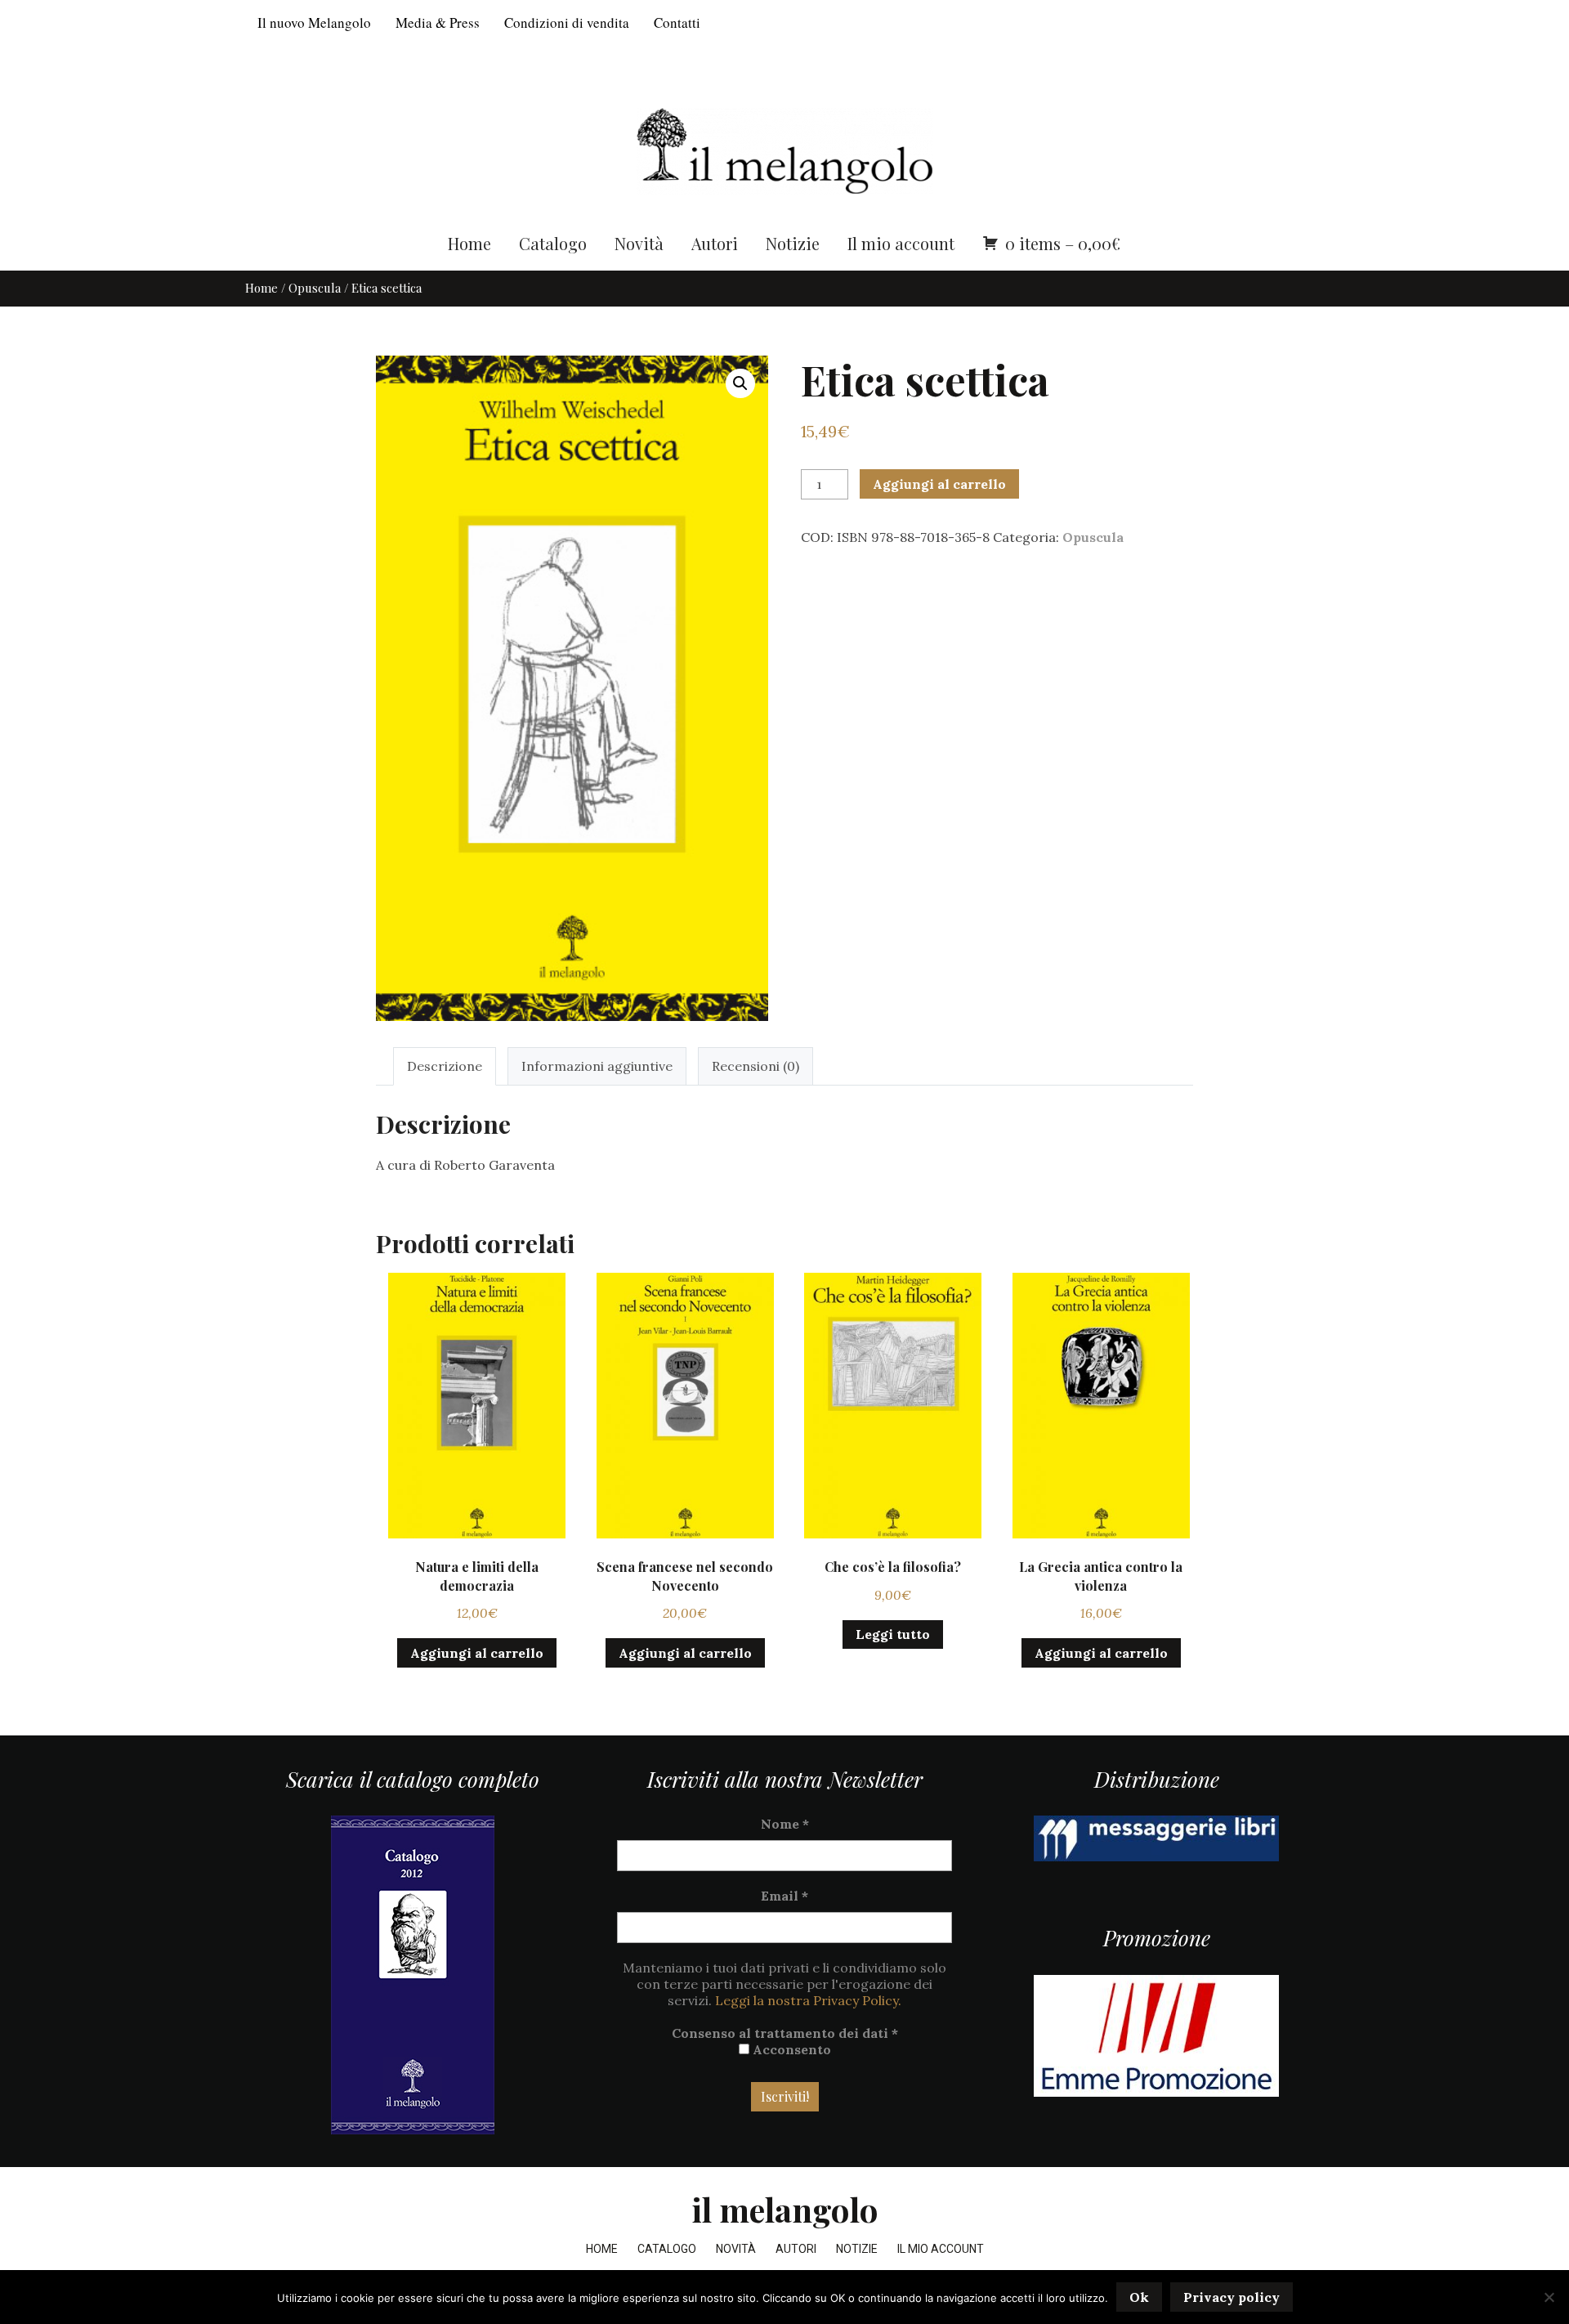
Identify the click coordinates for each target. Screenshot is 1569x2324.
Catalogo (553, 243)
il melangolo (785, 2209)
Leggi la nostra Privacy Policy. (808, 2000)
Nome (785, 1824)
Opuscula (315, 288)
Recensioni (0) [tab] (755, 1066)
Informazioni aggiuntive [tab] (597, 1066)
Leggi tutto (893, 1634)
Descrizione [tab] (445, 1066)
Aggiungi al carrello (939, 484)
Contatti (677, 22)
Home (469, 243)
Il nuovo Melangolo (314, 22)
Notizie (793, 243)
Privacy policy (1232, 2297)
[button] (740, 383)
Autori (715, 243)
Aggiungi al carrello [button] (477, 1653)
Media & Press (438, 22)
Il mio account (901, 243)
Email (784, 1896)
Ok (1139, 2297)
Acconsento (790, 2049)
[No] (1549, 2297)
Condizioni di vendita (567, 22)
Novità (639, 243)
